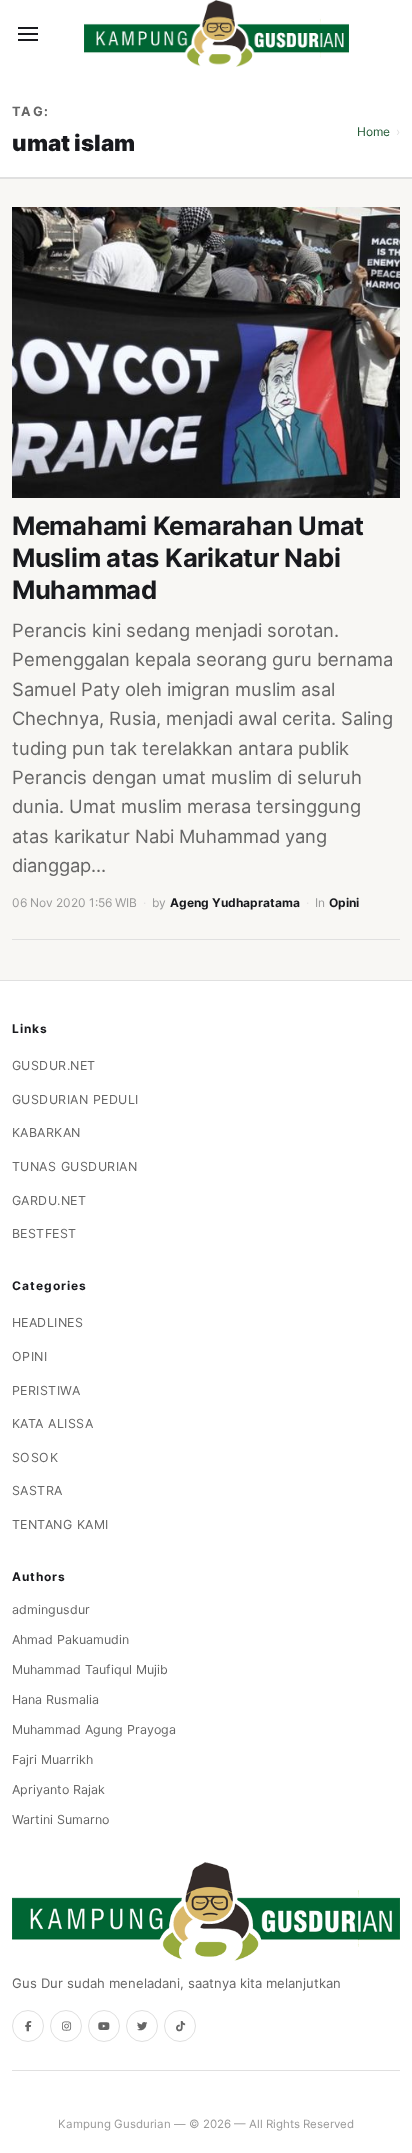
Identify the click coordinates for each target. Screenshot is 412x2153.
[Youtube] (104, 2026)
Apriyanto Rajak (58, 1789)
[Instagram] (66, 2026)
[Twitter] (142, 2026)
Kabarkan (46, 1132)
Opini (344, 902)
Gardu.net (49, 1200)
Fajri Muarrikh (52, 1759)
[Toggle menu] (28, 34)
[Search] (62, 34)
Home (373, 131)
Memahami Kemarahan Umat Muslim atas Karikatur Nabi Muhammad (188, 557)
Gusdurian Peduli (75, 1099)
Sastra (37, 1490)
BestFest (44, 1233)
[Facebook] (28, 2026)
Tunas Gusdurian (75, 1166)
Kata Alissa (53, 1423)
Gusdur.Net (54, 1065)
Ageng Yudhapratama (235, 902)
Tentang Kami (60, 1524)
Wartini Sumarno (60, 1819)
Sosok (35, 1457)
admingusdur (51, 1609)
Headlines (48, 1322)
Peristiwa (46, 1390)
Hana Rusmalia (55, 1699)
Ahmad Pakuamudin (70, 1639)
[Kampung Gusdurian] (216, 33)
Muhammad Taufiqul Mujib (90, 1669)
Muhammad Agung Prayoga (94, 1729)
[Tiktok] (180, 2026)
